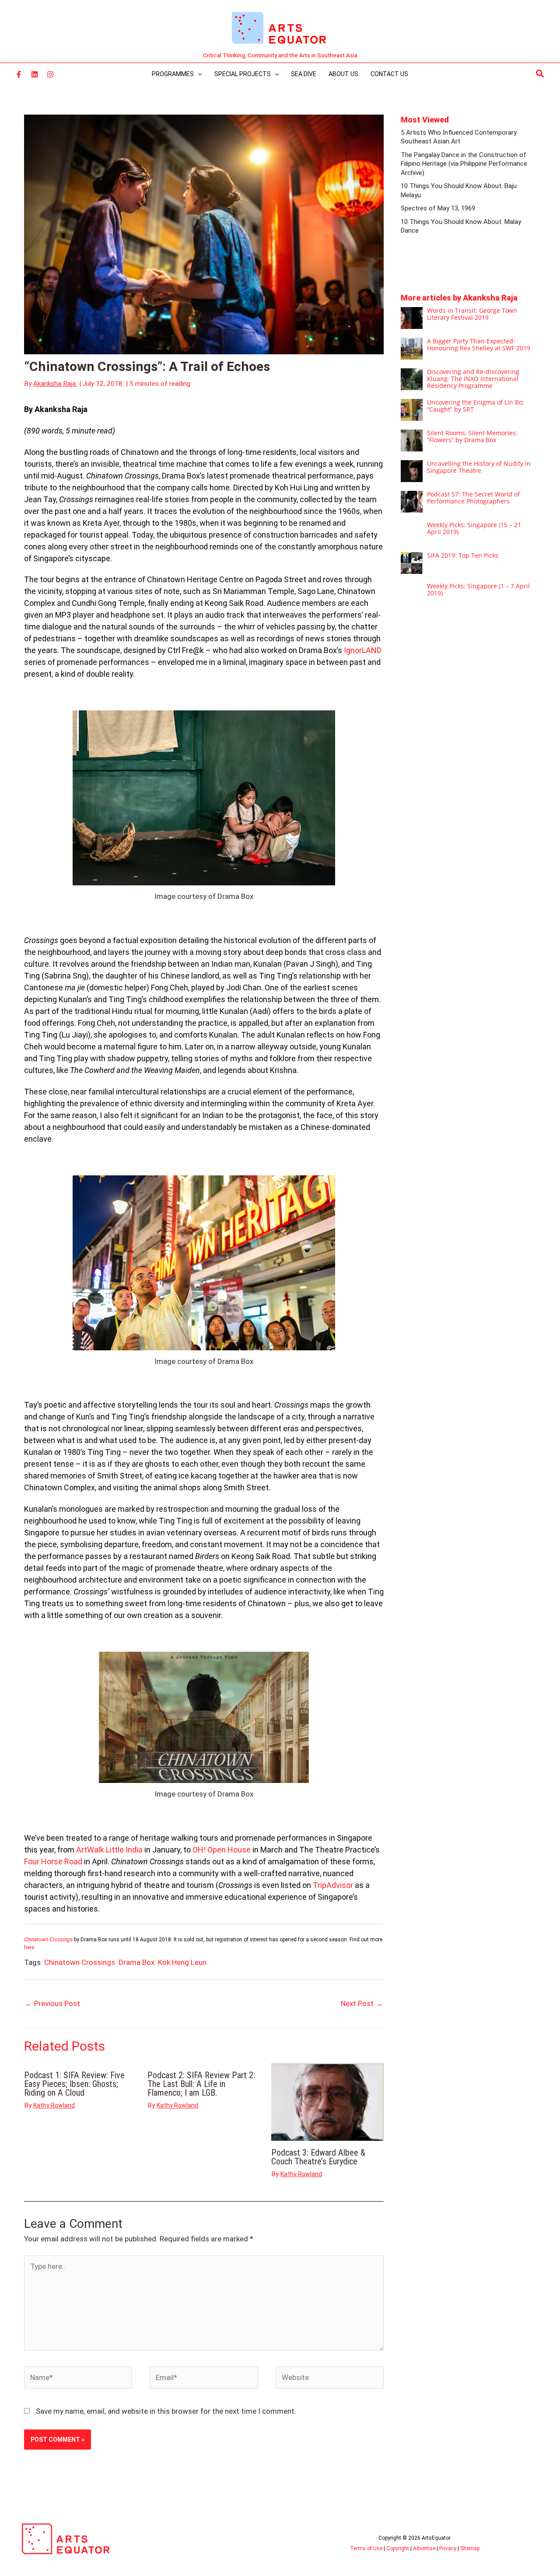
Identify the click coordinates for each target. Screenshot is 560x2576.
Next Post (362, 2003)
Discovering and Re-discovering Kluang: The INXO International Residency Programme (473, 379)
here (29, 1947)
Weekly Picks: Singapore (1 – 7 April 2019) (478, 589)
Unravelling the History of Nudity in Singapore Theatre (479, 467)
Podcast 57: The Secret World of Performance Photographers (473, 498)
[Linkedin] (35, 74)
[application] (198, 74)
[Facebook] (19, 74)
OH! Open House (222, 1850)
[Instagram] (50, 74)
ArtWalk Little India (109, 1850)
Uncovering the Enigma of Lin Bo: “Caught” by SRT (476, 406)
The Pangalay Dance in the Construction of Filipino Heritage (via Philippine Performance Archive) (464, 164)
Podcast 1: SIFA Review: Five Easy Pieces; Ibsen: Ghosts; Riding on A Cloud (74, 2084)
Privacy (448, 2548)
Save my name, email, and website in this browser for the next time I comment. (166, 2411)
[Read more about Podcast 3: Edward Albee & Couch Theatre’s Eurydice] (327, 2101)
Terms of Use (366, 2548)
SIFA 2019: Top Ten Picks (463, 555)
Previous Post (52, 2003)
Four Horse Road (53, 1861)
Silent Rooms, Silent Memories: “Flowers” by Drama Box (472, 436)
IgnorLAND (363, 650)
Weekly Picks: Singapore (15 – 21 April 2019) (474, 528)
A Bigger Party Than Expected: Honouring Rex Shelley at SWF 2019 (479, 344)
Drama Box (136, 1962)
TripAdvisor (333, 1885)
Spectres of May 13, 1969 (438, 208)
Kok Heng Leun (182, 1962)
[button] (540, 74)
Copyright (398, 2548)
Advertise (424, 2548)
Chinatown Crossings (80, 1962)
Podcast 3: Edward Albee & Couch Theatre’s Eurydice (318, 2157)
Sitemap (470, 2548)
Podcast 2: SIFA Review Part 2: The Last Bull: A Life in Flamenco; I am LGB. (201, 2084)
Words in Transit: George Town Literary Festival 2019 (472, 314)
